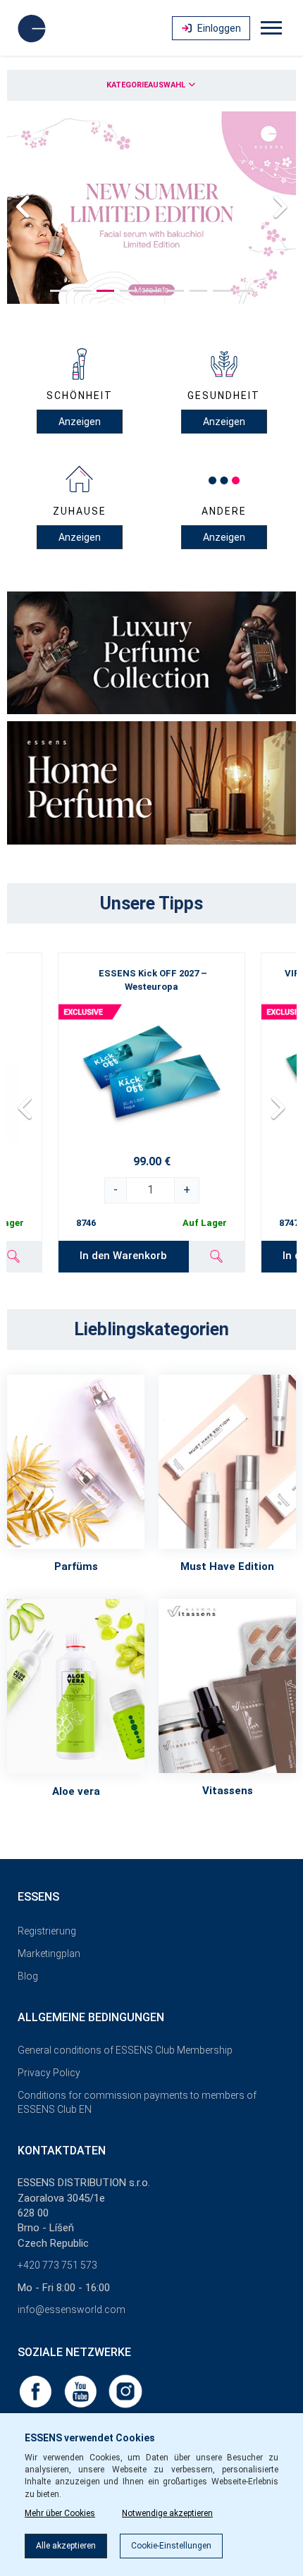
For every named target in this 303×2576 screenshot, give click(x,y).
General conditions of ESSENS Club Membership (125, 2050)
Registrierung (47, 1931)
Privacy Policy (49, 2073)
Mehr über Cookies (60, 2513)
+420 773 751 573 (57, 2265)
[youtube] (82, 2391)
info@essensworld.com (72, 2310)
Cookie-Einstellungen (171, 2546)
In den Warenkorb (123, 1256)
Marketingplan (49, 1954)
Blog (28, 1976)
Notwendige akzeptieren (167, 2513)
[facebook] (37, 2391)
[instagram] (125, 2391)
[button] (59, 291)
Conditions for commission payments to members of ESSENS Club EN (137, 2102)
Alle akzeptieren (66, 2546)
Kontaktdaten (62, 2151)
